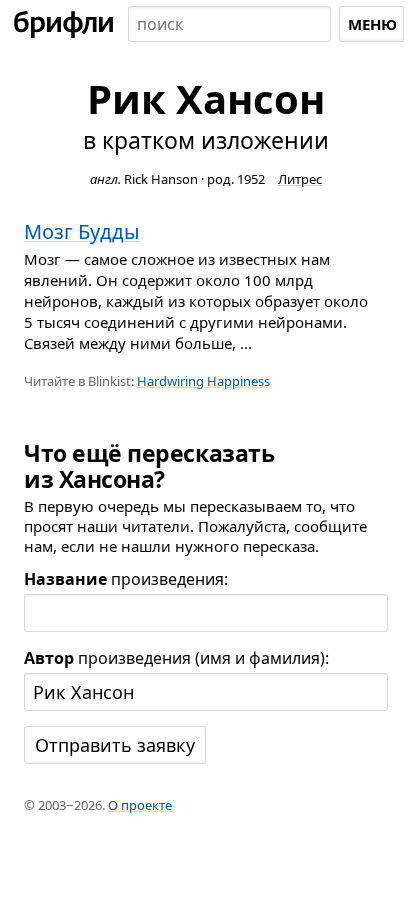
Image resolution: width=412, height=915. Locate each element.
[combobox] (229, 24)
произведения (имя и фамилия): (176, 658)
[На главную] (64, 24)
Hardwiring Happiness (203, 381)
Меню (372, 24)
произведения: (126, 579)
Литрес (300, 179)
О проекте (140, 805)
